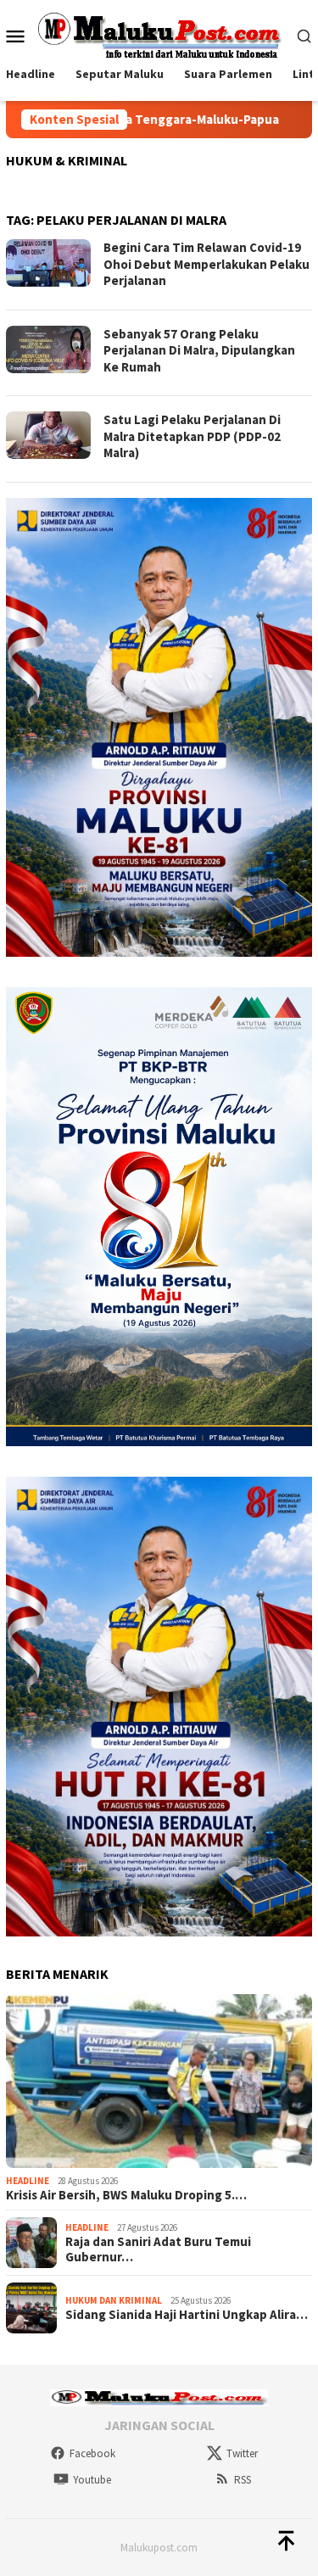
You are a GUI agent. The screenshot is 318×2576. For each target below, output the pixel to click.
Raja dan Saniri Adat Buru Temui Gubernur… (158, 2249)
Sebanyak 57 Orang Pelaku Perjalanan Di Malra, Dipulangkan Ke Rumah (199, 350)
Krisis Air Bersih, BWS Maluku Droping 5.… (126, 2195)
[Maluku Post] (159, 34)
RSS (243, 2480)
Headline (28, 2181)
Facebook (92, 2453)
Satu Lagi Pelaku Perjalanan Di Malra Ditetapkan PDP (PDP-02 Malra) (192, 436)
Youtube (92, 2480)
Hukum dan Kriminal (114, 2300)
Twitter (242, 2453)
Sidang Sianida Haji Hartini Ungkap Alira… (187, 2315)
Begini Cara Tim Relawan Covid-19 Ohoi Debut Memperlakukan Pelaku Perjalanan (206, 264)
